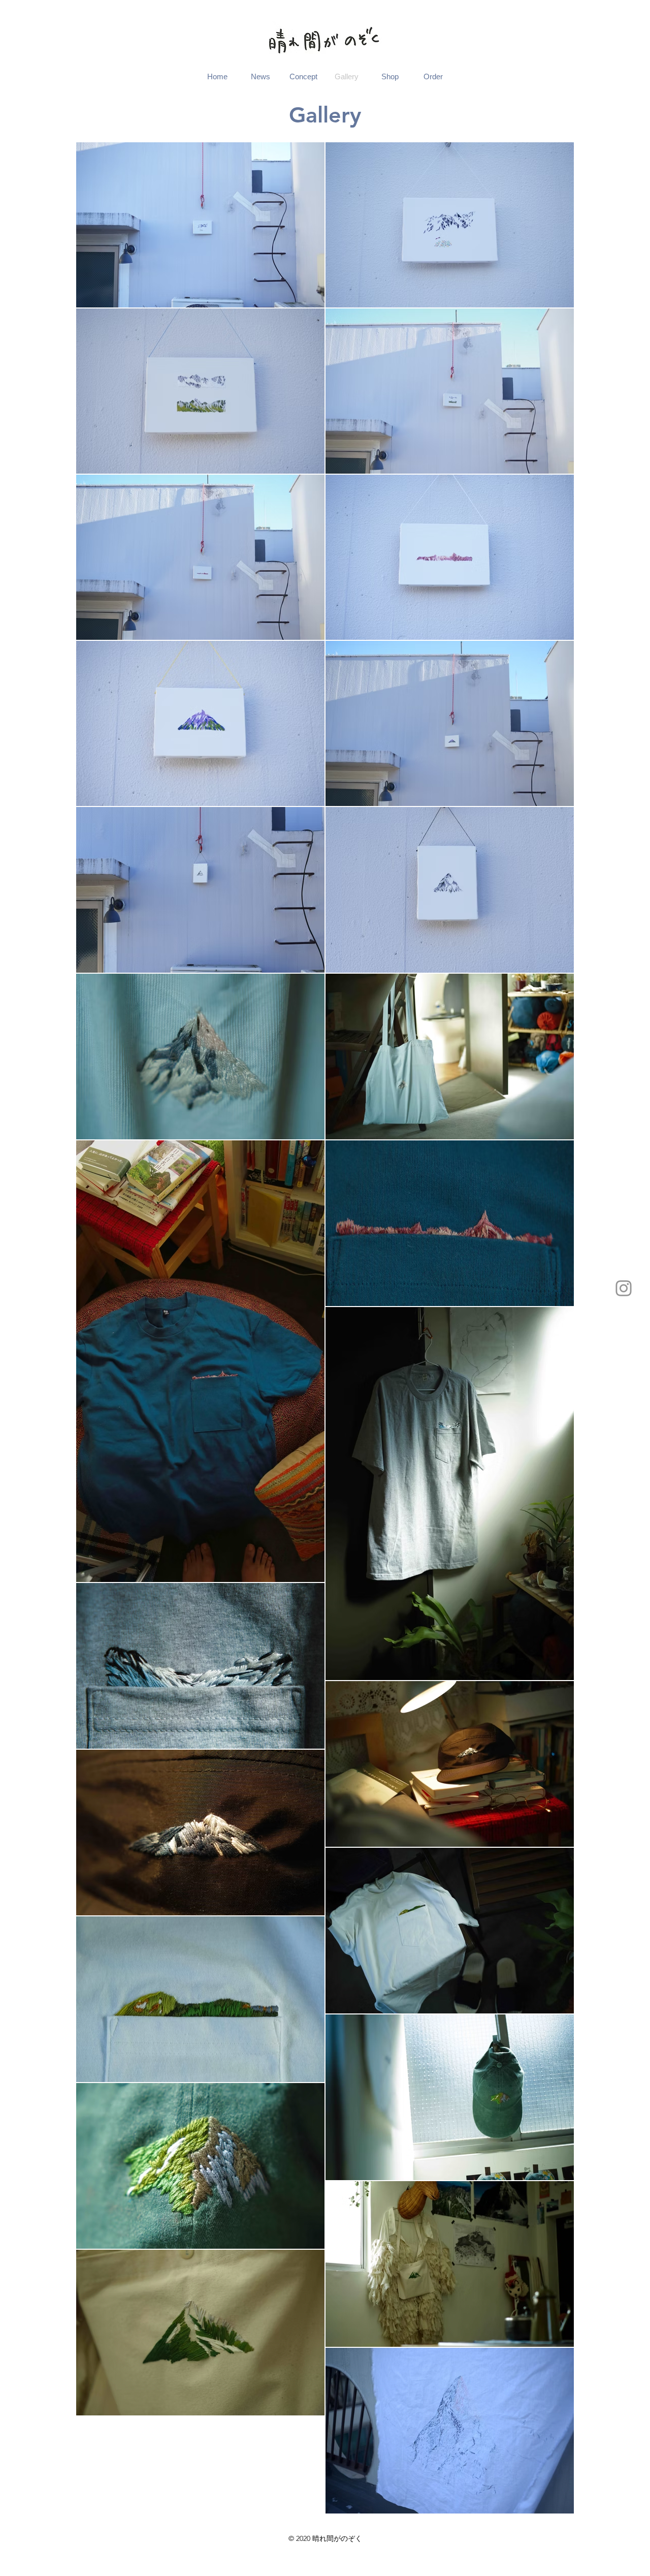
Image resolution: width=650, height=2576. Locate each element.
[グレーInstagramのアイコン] (624, 1288)
